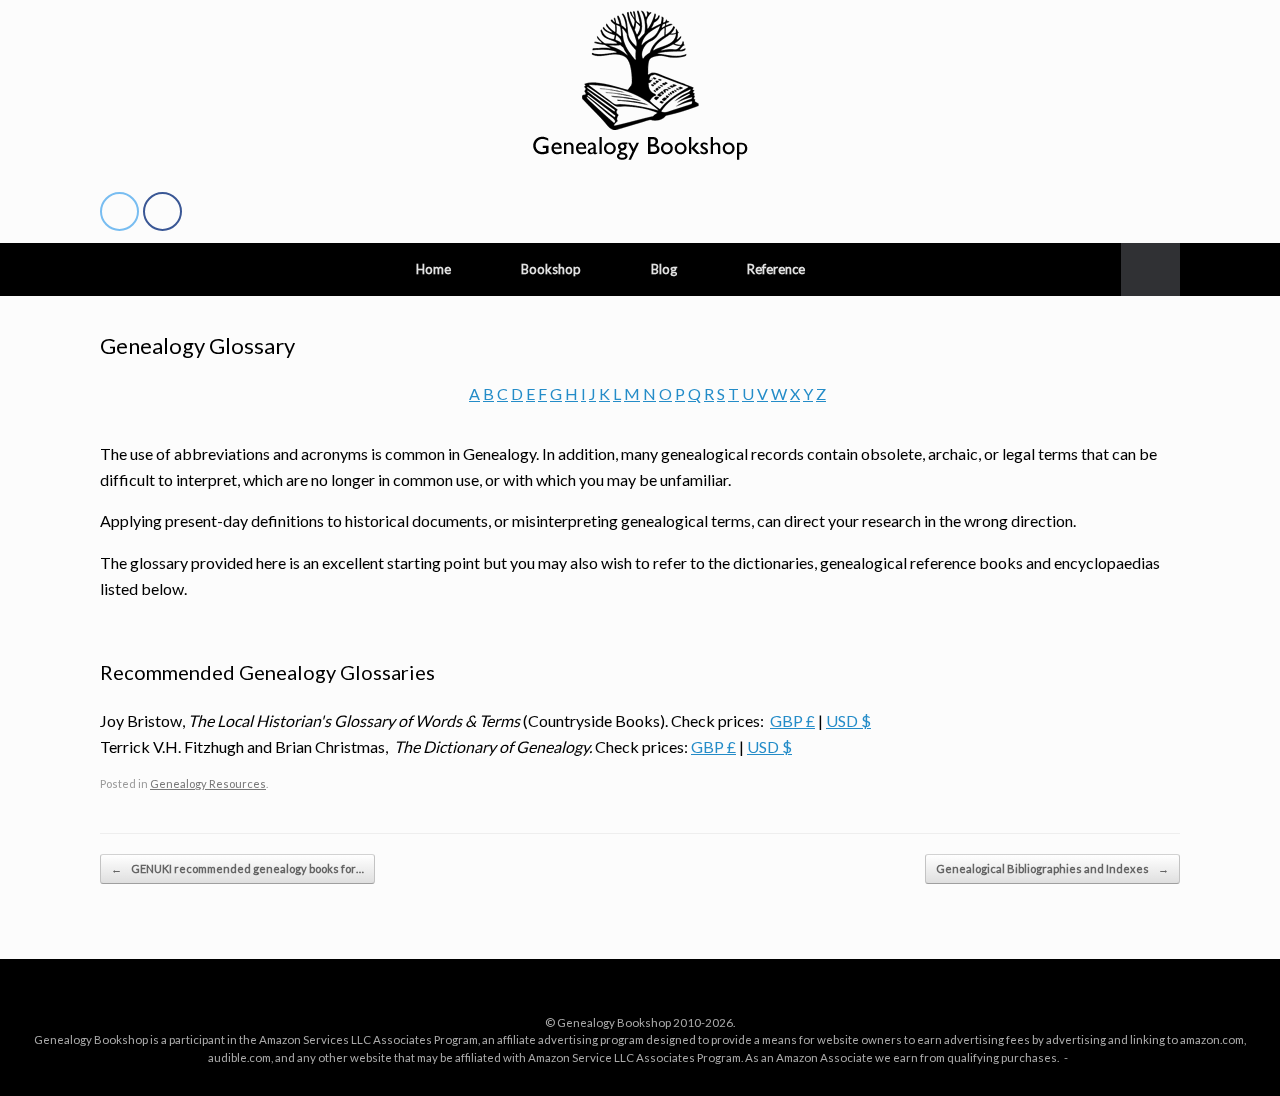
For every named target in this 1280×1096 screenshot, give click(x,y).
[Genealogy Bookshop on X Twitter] (119, 212)
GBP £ (792, 720)
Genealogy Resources (208, 783)
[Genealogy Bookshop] (640, 85)
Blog (664, 269)
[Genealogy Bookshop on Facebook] (162, 212)
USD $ (848, 720)
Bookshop (551, 269)
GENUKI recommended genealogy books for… (237, 868)
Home (433, 269)
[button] (1150, 269)
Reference (776, 269)
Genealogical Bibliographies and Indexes (1052, 868)
